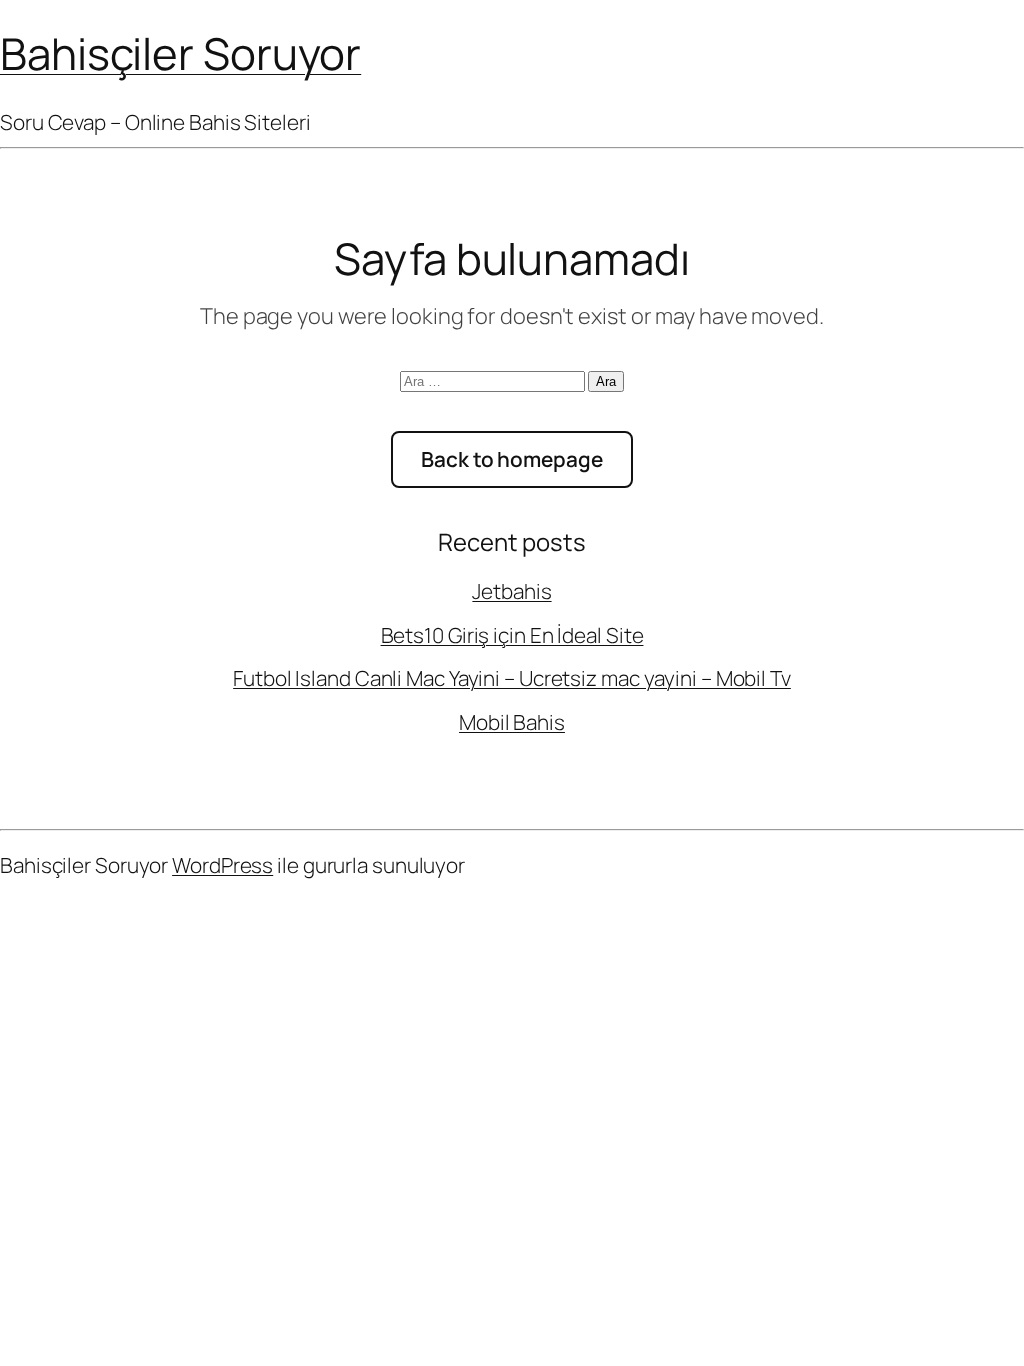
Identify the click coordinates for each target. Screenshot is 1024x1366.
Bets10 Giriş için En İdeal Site (512, 635)
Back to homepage (511, 459)
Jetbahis (511, 591)
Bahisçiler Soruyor (180, 53)
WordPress (222, 865)
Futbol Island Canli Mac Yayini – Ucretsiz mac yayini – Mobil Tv (512, 678)
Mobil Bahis (512, 722)
